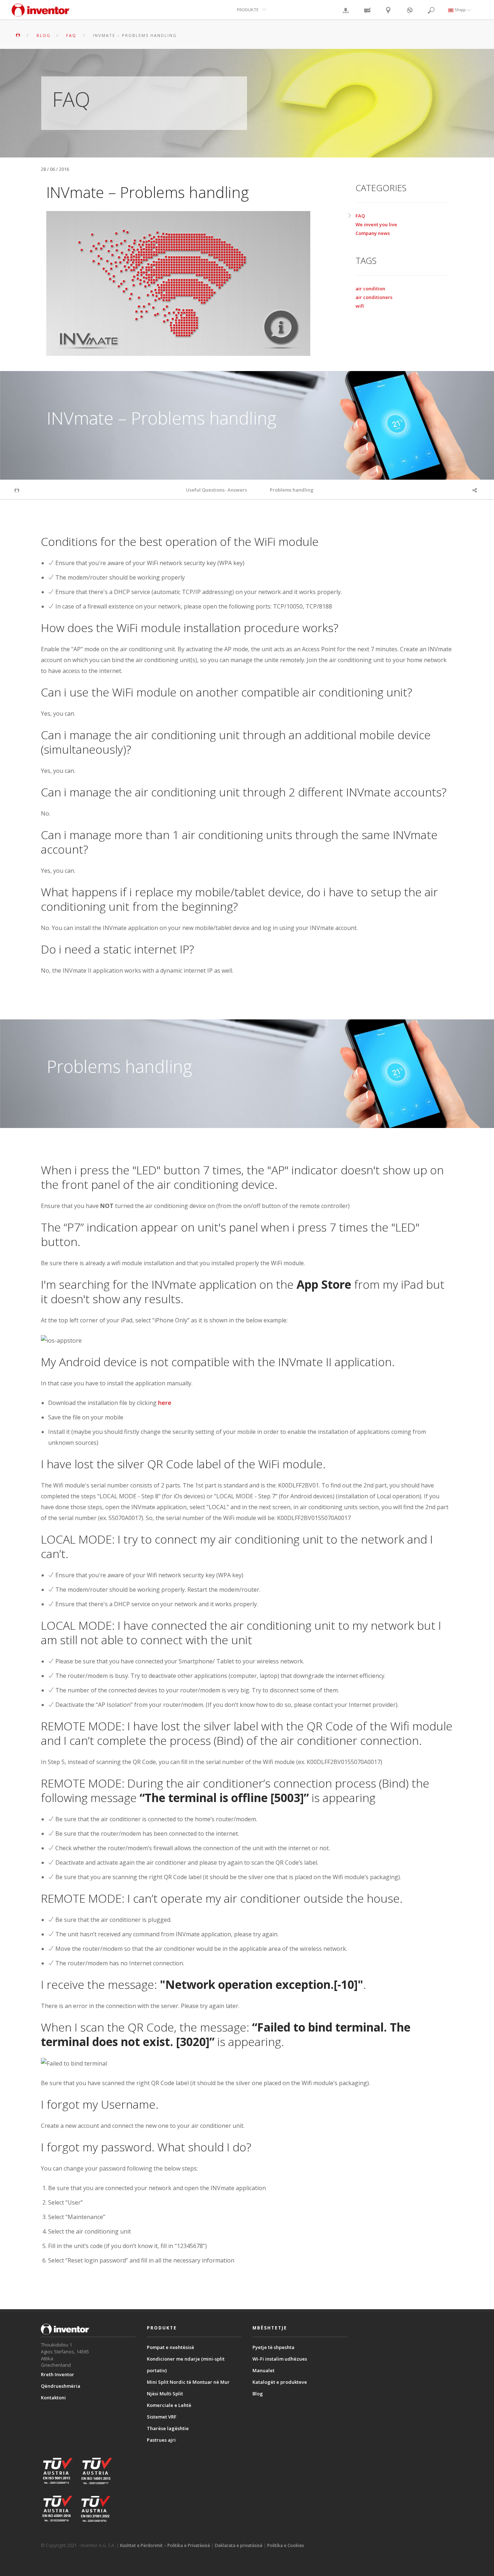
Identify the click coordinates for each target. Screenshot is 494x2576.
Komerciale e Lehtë (169, 2405)
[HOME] (18, 35)
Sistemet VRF (162, 2417)
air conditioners (374, 297)
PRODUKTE (248, 10)
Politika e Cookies (286, 2545)
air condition (370, 289)
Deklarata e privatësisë (239, 2545)
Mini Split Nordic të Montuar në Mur (188, 2382)
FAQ (360, 216)
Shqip (460, 10)
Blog (258, 2394)
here (165, 1403)
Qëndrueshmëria (61, 2386)
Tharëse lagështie (168, 2428)
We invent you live (376, 224)
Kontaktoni (53, 2398)
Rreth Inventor (58, 2374)
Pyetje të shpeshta (273, 2347)
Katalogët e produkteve (280, 2382)
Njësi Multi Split (165, 2394)
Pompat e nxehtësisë (171, 2347)
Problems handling (292, 490)
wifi (360, 306)
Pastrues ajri (161, 2440)
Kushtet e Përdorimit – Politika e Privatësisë (165, 2545)
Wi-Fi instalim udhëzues (280, 2359)
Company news (373, 233)
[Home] (41, 14)
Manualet (263, 2370)
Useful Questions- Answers (216, 490)
